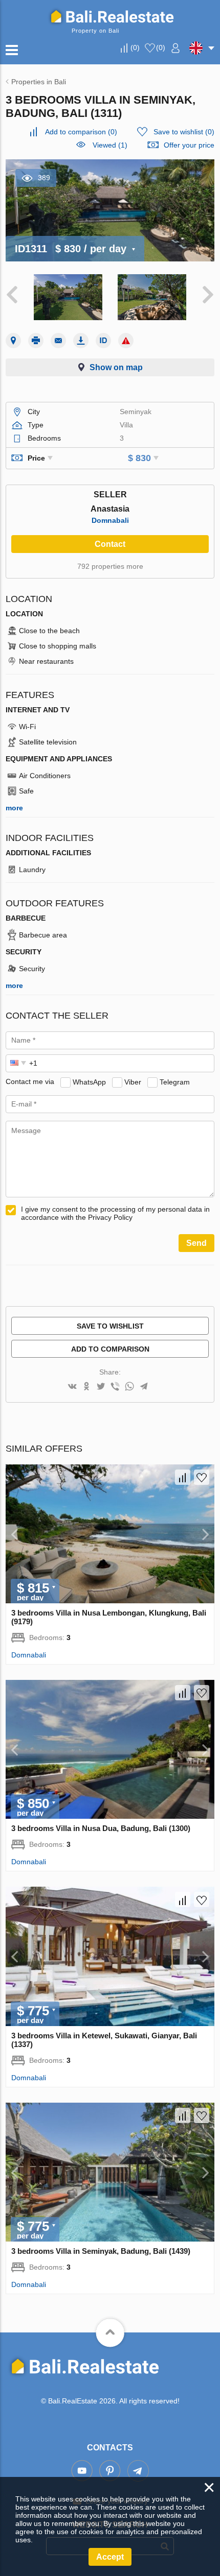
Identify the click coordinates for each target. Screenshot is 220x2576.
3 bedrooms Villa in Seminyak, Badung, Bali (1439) (101, 2251)
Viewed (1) (110, 145)
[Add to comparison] (183, 1477)
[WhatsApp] (129, 1387)
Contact (110, 544)
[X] (101, 1387)
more (14, 808)
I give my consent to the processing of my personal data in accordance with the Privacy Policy (115, 1213)
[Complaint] (126, 341)
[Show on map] (13, 341)
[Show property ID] (103, 341)
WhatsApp (89, 1081)
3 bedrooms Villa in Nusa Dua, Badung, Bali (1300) (101, 1828)
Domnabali (110, 520)
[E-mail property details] (58, 341)
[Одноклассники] (86, 1387)
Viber (133, 1081)
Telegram (175, 1081)
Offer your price (189, 145)
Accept (110, 2557)
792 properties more (110, 566)
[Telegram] (144, 1387)
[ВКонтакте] (72, 1387)
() (135, 47)
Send (196, 1243)
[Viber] (115, 1387)
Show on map (116, 367)
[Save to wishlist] (202, 1477)
